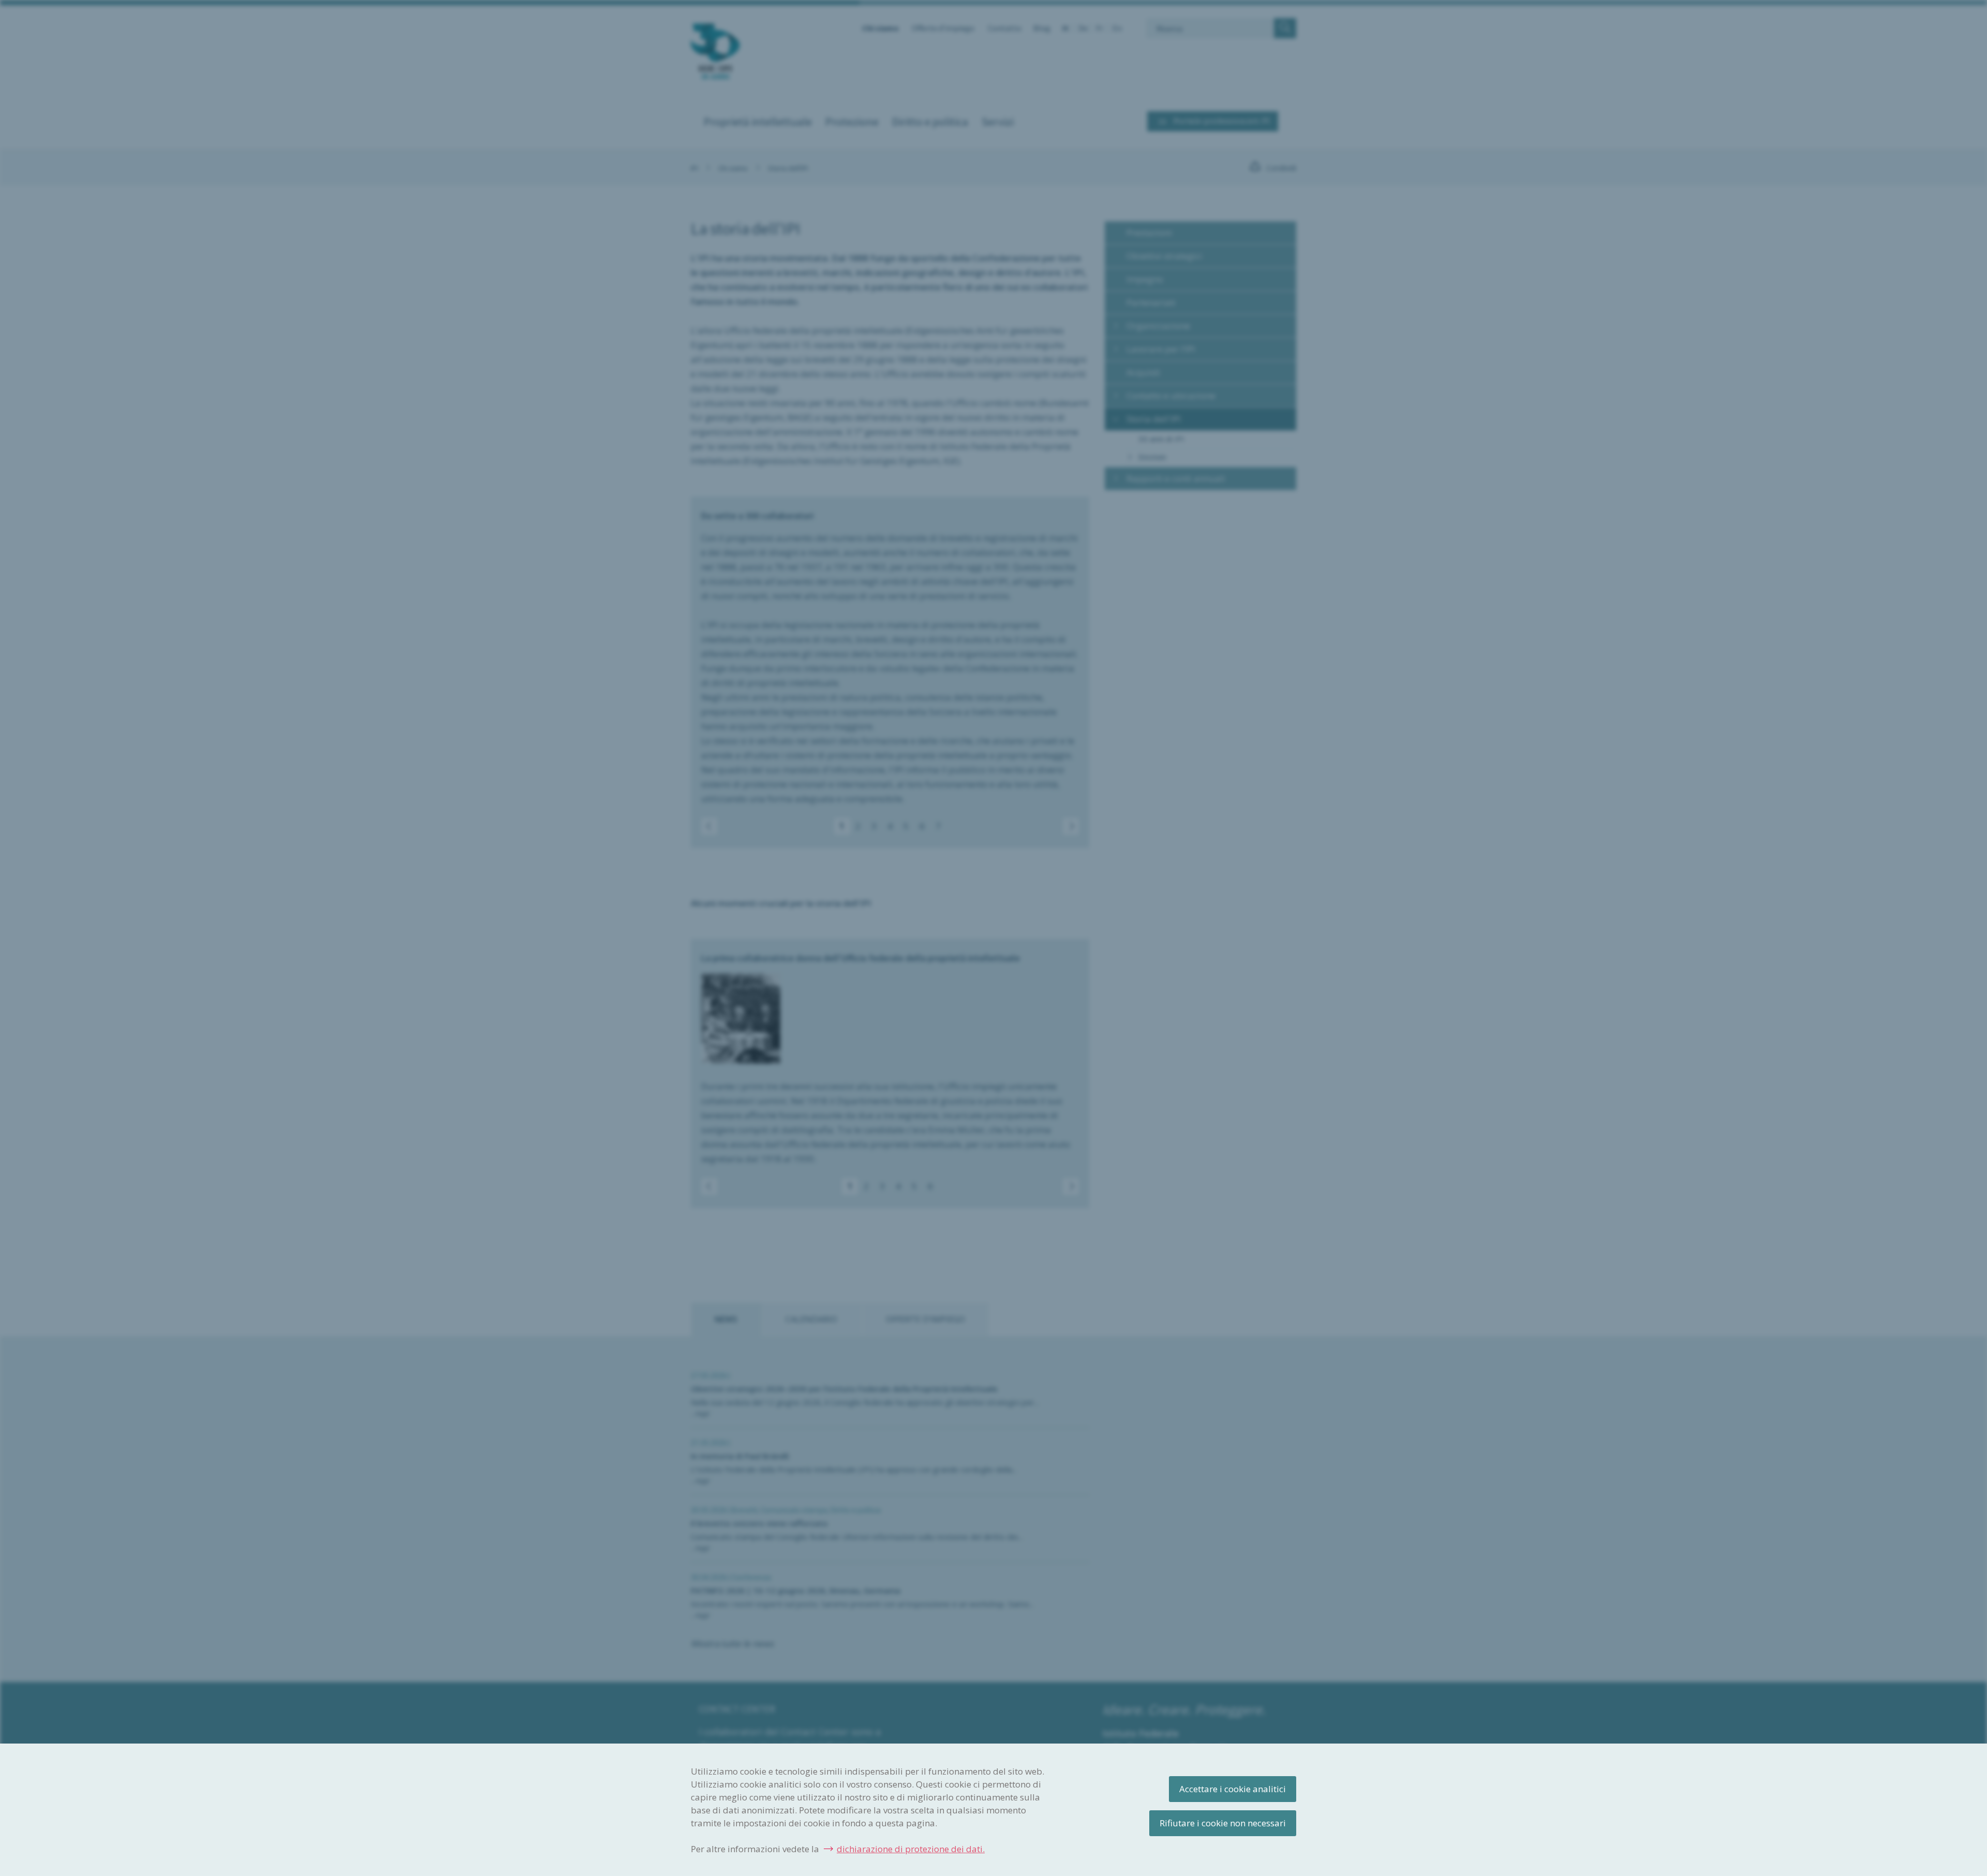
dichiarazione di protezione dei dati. (911, 1849)
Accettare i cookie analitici (1233, 1789)
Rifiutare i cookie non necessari (1223, 1823)
